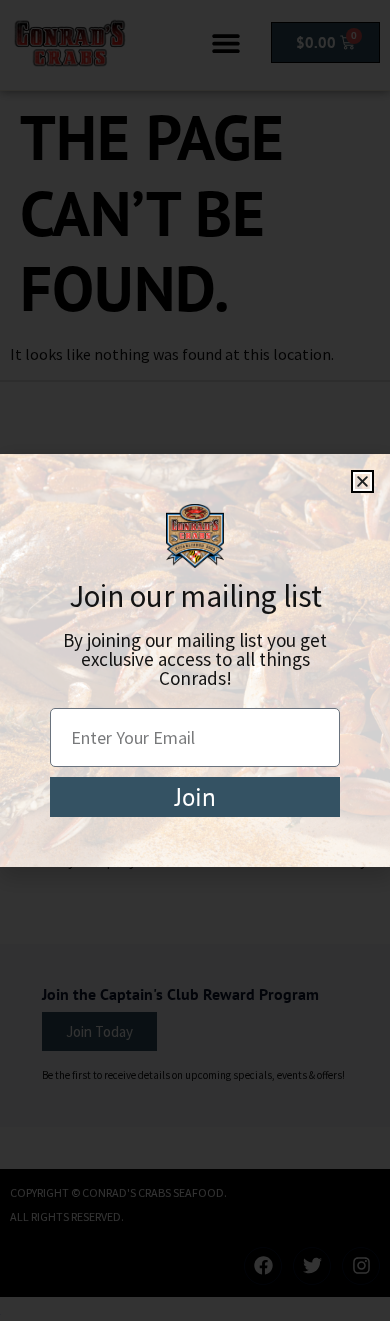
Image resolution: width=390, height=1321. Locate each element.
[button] (362, 481)
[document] (195, 660)
